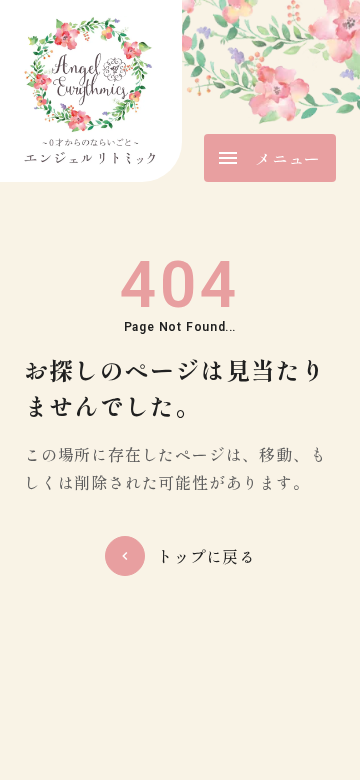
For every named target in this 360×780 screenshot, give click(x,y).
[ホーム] (91, 91)
